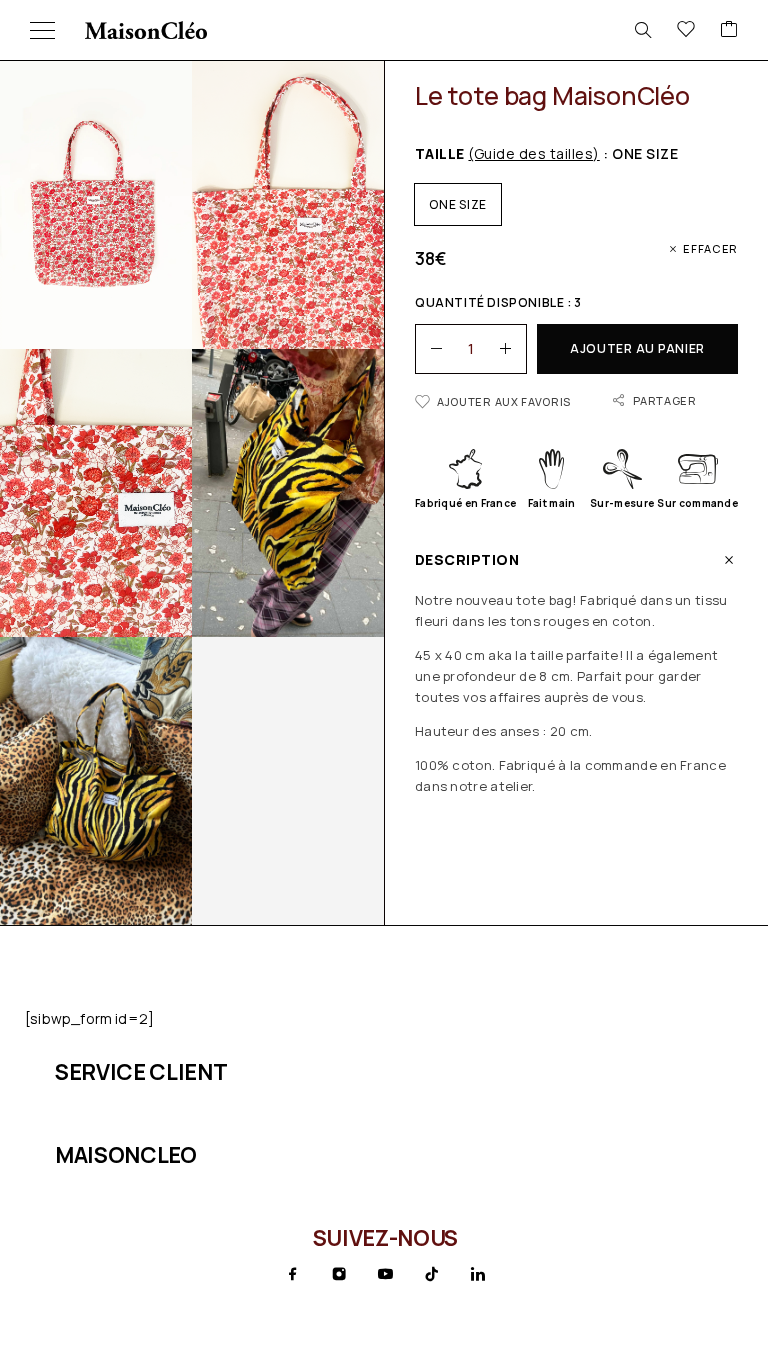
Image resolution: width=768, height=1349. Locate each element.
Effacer (710, 248)
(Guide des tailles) (533, 153)
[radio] (458, 204)
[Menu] (42, 30)
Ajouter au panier (637, 348)
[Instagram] (339, 1274)
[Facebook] (293, 1274)
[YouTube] (385, 1274)
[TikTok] (432, 1274)
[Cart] (729, 30)
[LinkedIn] (478, 1274)
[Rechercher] (643, 30)
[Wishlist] (686, 30)
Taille (507, 153)
